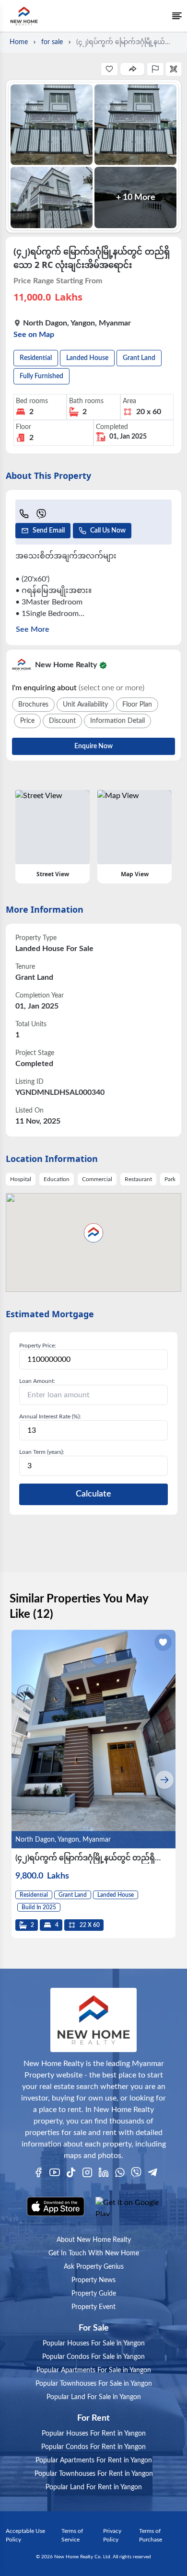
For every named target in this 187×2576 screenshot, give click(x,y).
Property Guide (94, 2294)
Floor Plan (137, 705)
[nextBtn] (164, 1780)
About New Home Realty (94, 2240)
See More (33, 629)
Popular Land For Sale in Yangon (94, 2397)
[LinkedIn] (104, 2172)
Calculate (93, 1494)
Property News (93, 2280)
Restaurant (138, 1179)
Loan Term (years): (42, 1452)
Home (19, 42)
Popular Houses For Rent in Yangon (94, 2434)
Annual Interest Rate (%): (50, 1416)
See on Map (34, 335)
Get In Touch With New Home (94, 2253)
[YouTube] (55, 2172)
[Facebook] (38, 2172)
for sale (52, 42)
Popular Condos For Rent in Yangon (93, 2447)
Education (57, 1179)
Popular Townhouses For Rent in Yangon (94, 2474)
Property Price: (38, 1346)
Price (27, 721)
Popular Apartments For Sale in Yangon (94, 2370)
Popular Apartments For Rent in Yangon (94, 2460)
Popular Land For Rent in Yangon (94, 2487)
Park (170, 1179)
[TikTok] (71, 2172)
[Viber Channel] (136, 2172)
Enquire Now (93, 746)
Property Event (93, 2307)
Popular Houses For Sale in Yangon (94, 2344)
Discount (62, 721)
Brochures (33, 705)
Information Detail (117, 721)
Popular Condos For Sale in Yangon (93, 2357)
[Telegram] (152, 2172)
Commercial (97, 1179)
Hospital (21, 1179)
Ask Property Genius (94, 2267)
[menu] (177, 16)
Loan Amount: (37, 1381)
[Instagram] (87, 2172)
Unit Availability (85, 705)
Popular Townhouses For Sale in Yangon (94, 2384)
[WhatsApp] (120, 2172)
